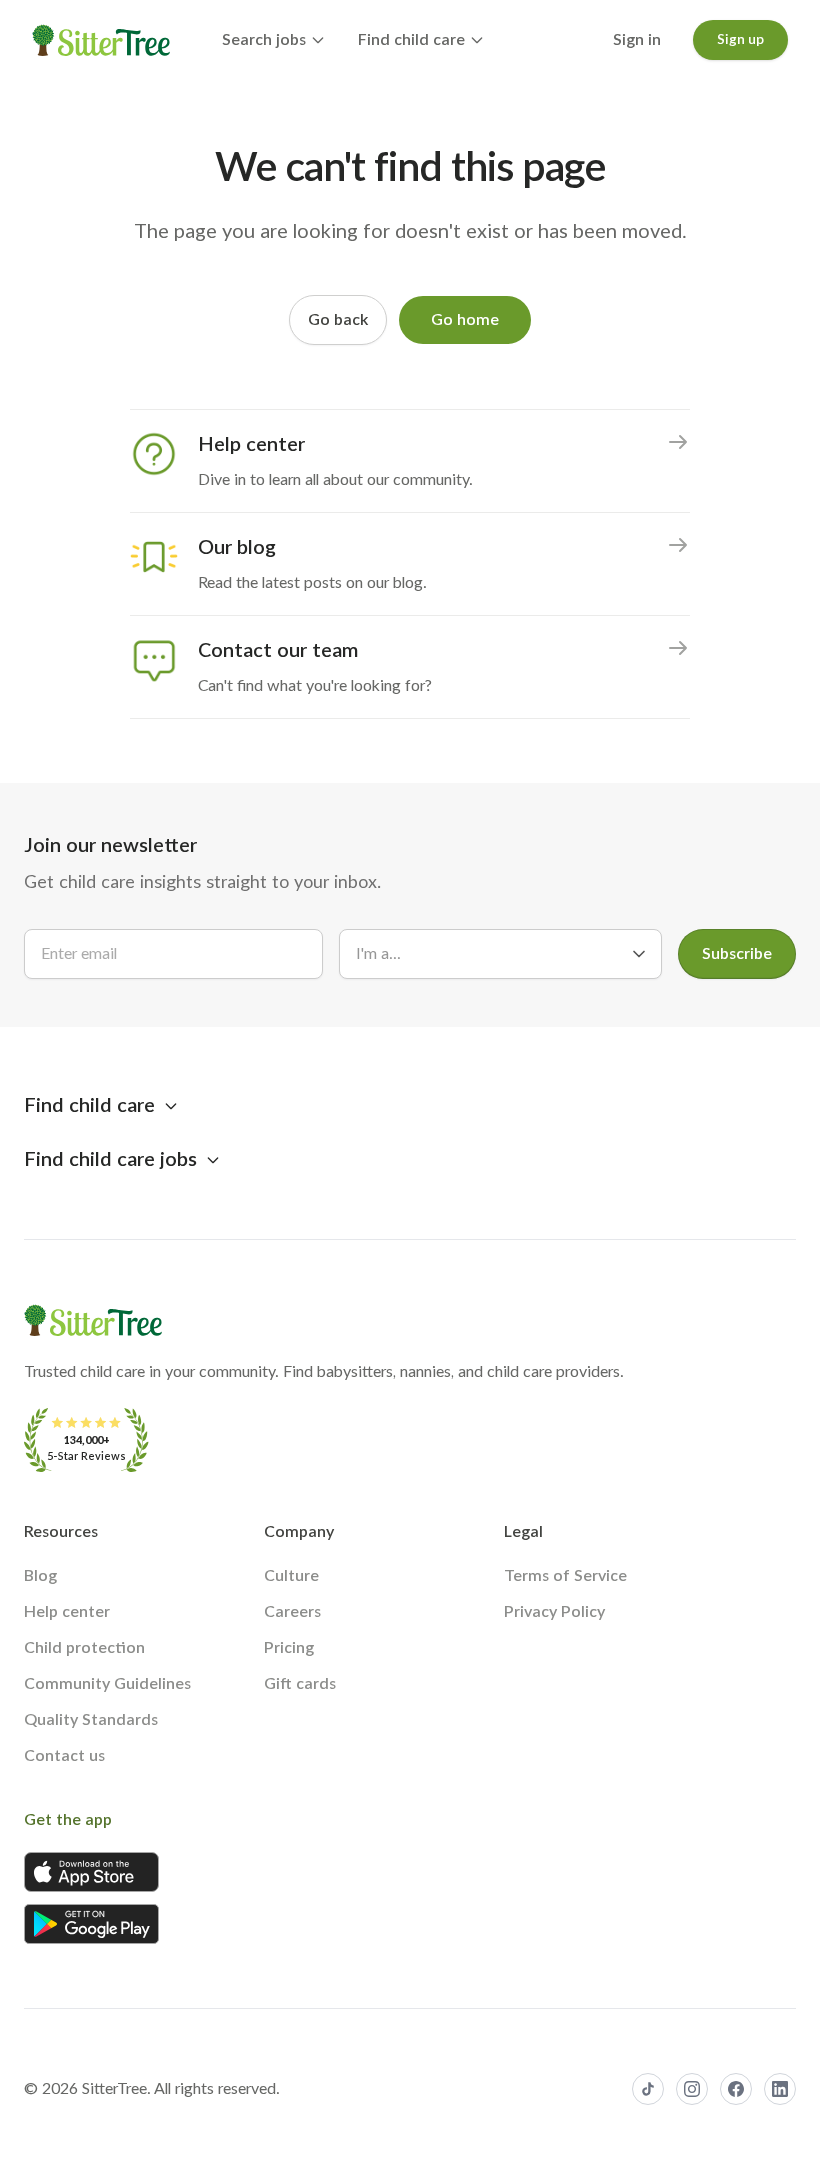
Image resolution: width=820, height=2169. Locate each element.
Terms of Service (565, 1576)
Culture (291, 1576)
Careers (292, 1612)
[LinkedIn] (780, 2089)
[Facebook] (736, 2089)
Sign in (637, 40)
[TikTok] (648, 2089)
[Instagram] (692, 2089)
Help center (67, 1612)
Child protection (84, 1648)
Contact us (64, 1756)
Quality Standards (91, 1720)
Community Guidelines (107, 1684)
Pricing (289, 1648)
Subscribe (737, 954)
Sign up (740, 40)
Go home (465, 320)
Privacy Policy (554, 1612)
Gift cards (300, 1684)
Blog (40, 1576)
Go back (338, 320)
